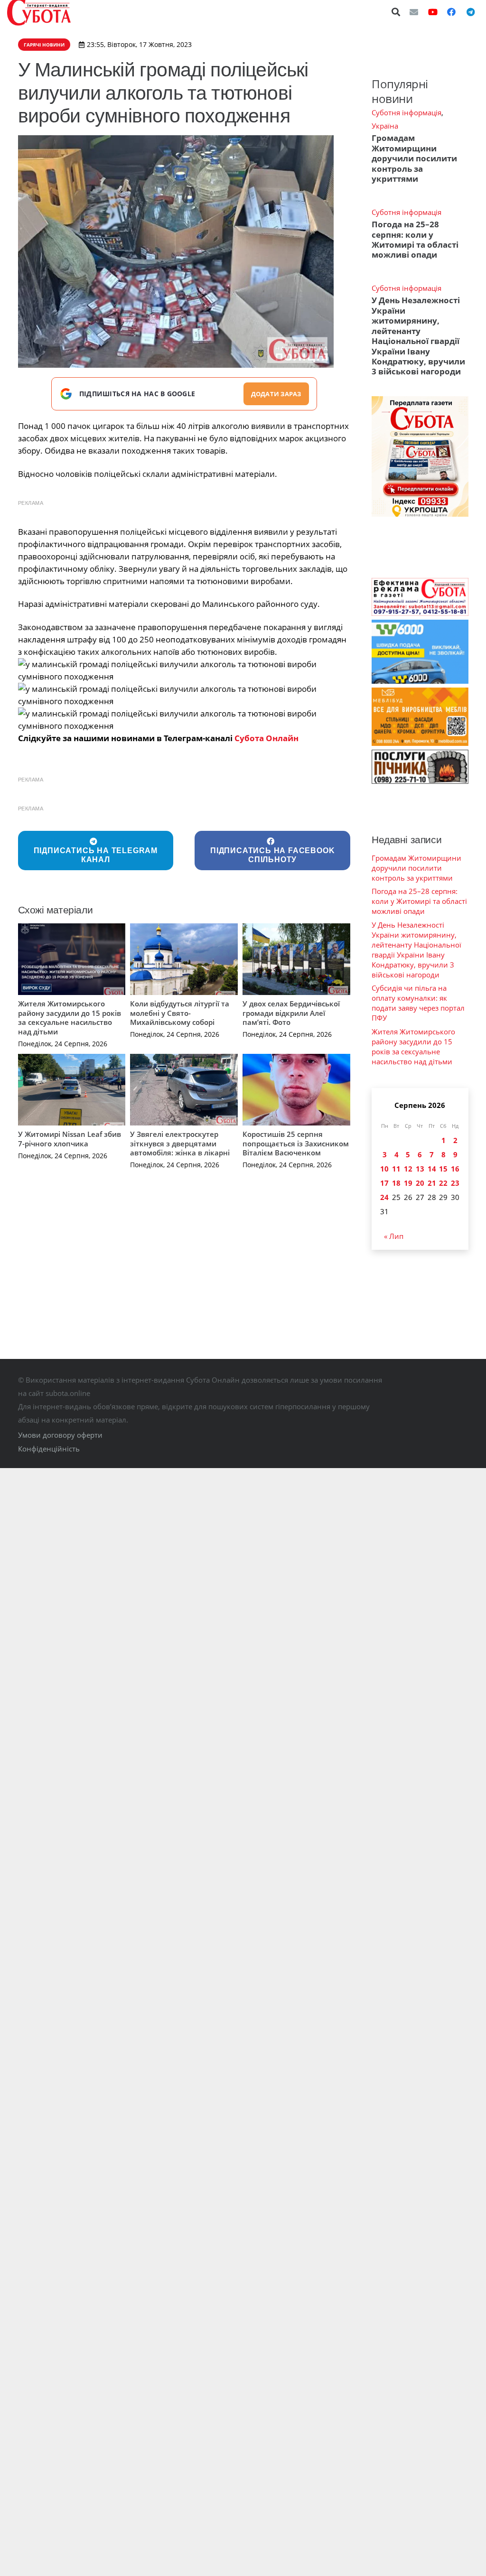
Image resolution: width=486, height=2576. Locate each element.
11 (396, 1169)
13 (420, 1169)
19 (408, 1183)
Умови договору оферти (60, 1435)
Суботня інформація (407, 112)
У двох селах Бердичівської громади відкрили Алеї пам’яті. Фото (291, 1013)
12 (408, 1169)
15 (443, 1169)
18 (396, 1183)
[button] (396, 12)
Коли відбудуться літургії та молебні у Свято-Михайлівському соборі (180, 1013)
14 (432, 1169)
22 (443, 1183)
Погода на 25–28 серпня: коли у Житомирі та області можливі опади (415, 239)
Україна (385, 126)
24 (384, 1197)
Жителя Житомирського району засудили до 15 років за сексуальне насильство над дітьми (70, 1018)
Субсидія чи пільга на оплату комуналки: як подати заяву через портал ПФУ (418, 1003)
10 (384, 1169)
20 (420, 1183)
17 (384, 1183)
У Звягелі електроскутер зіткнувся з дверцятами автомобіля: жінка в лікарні (180, 1143)
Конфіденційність (49, 1449)
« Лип (394, 1236)
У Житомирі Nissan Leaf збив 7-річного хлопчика (70, 1139)
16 (455, 1169)
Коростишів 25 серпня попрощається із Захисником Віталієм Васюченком (296, 1143)
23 (455, 1183)
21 (432, 1183)
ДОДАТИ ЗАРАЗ (276, 394)
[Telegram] (470, 12)
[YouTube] (433, 12)
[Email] (414, 12)
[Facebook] (451, 12)
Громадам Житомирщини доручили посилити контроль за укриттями (414, 158)
